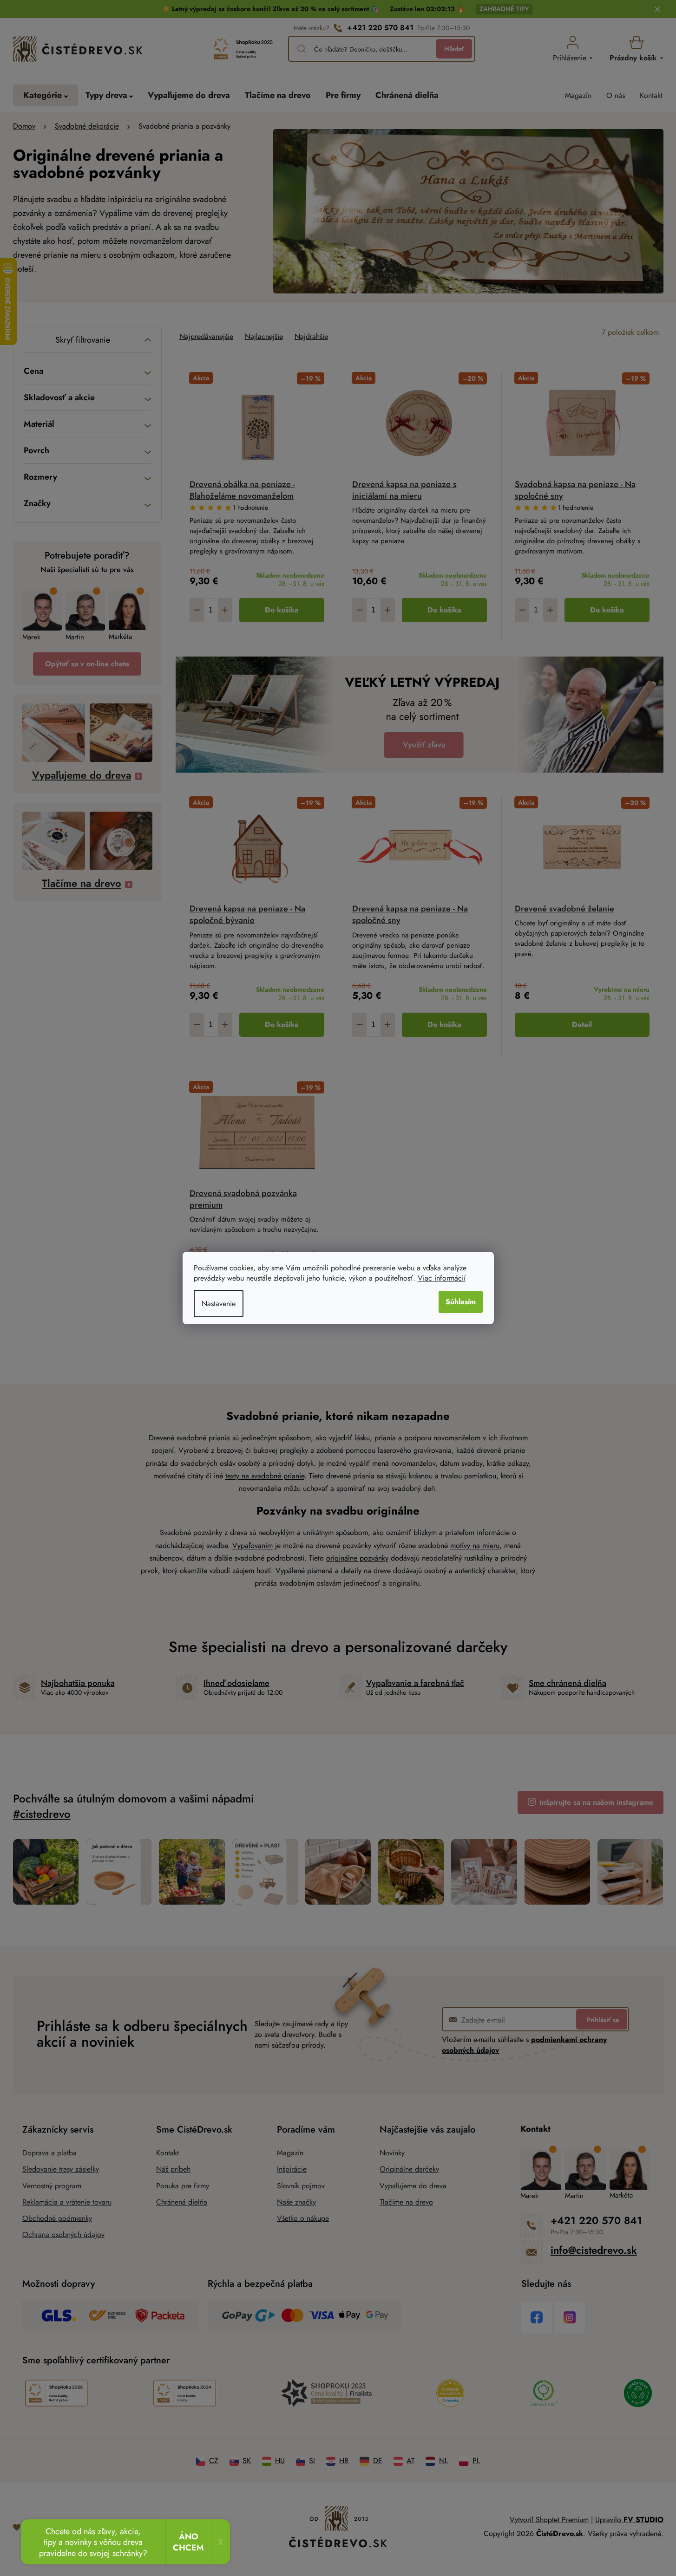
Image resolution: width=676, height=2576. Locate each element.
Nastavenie (219, 1304)
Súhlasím (461, 1302)
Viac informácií (442, 1278)
